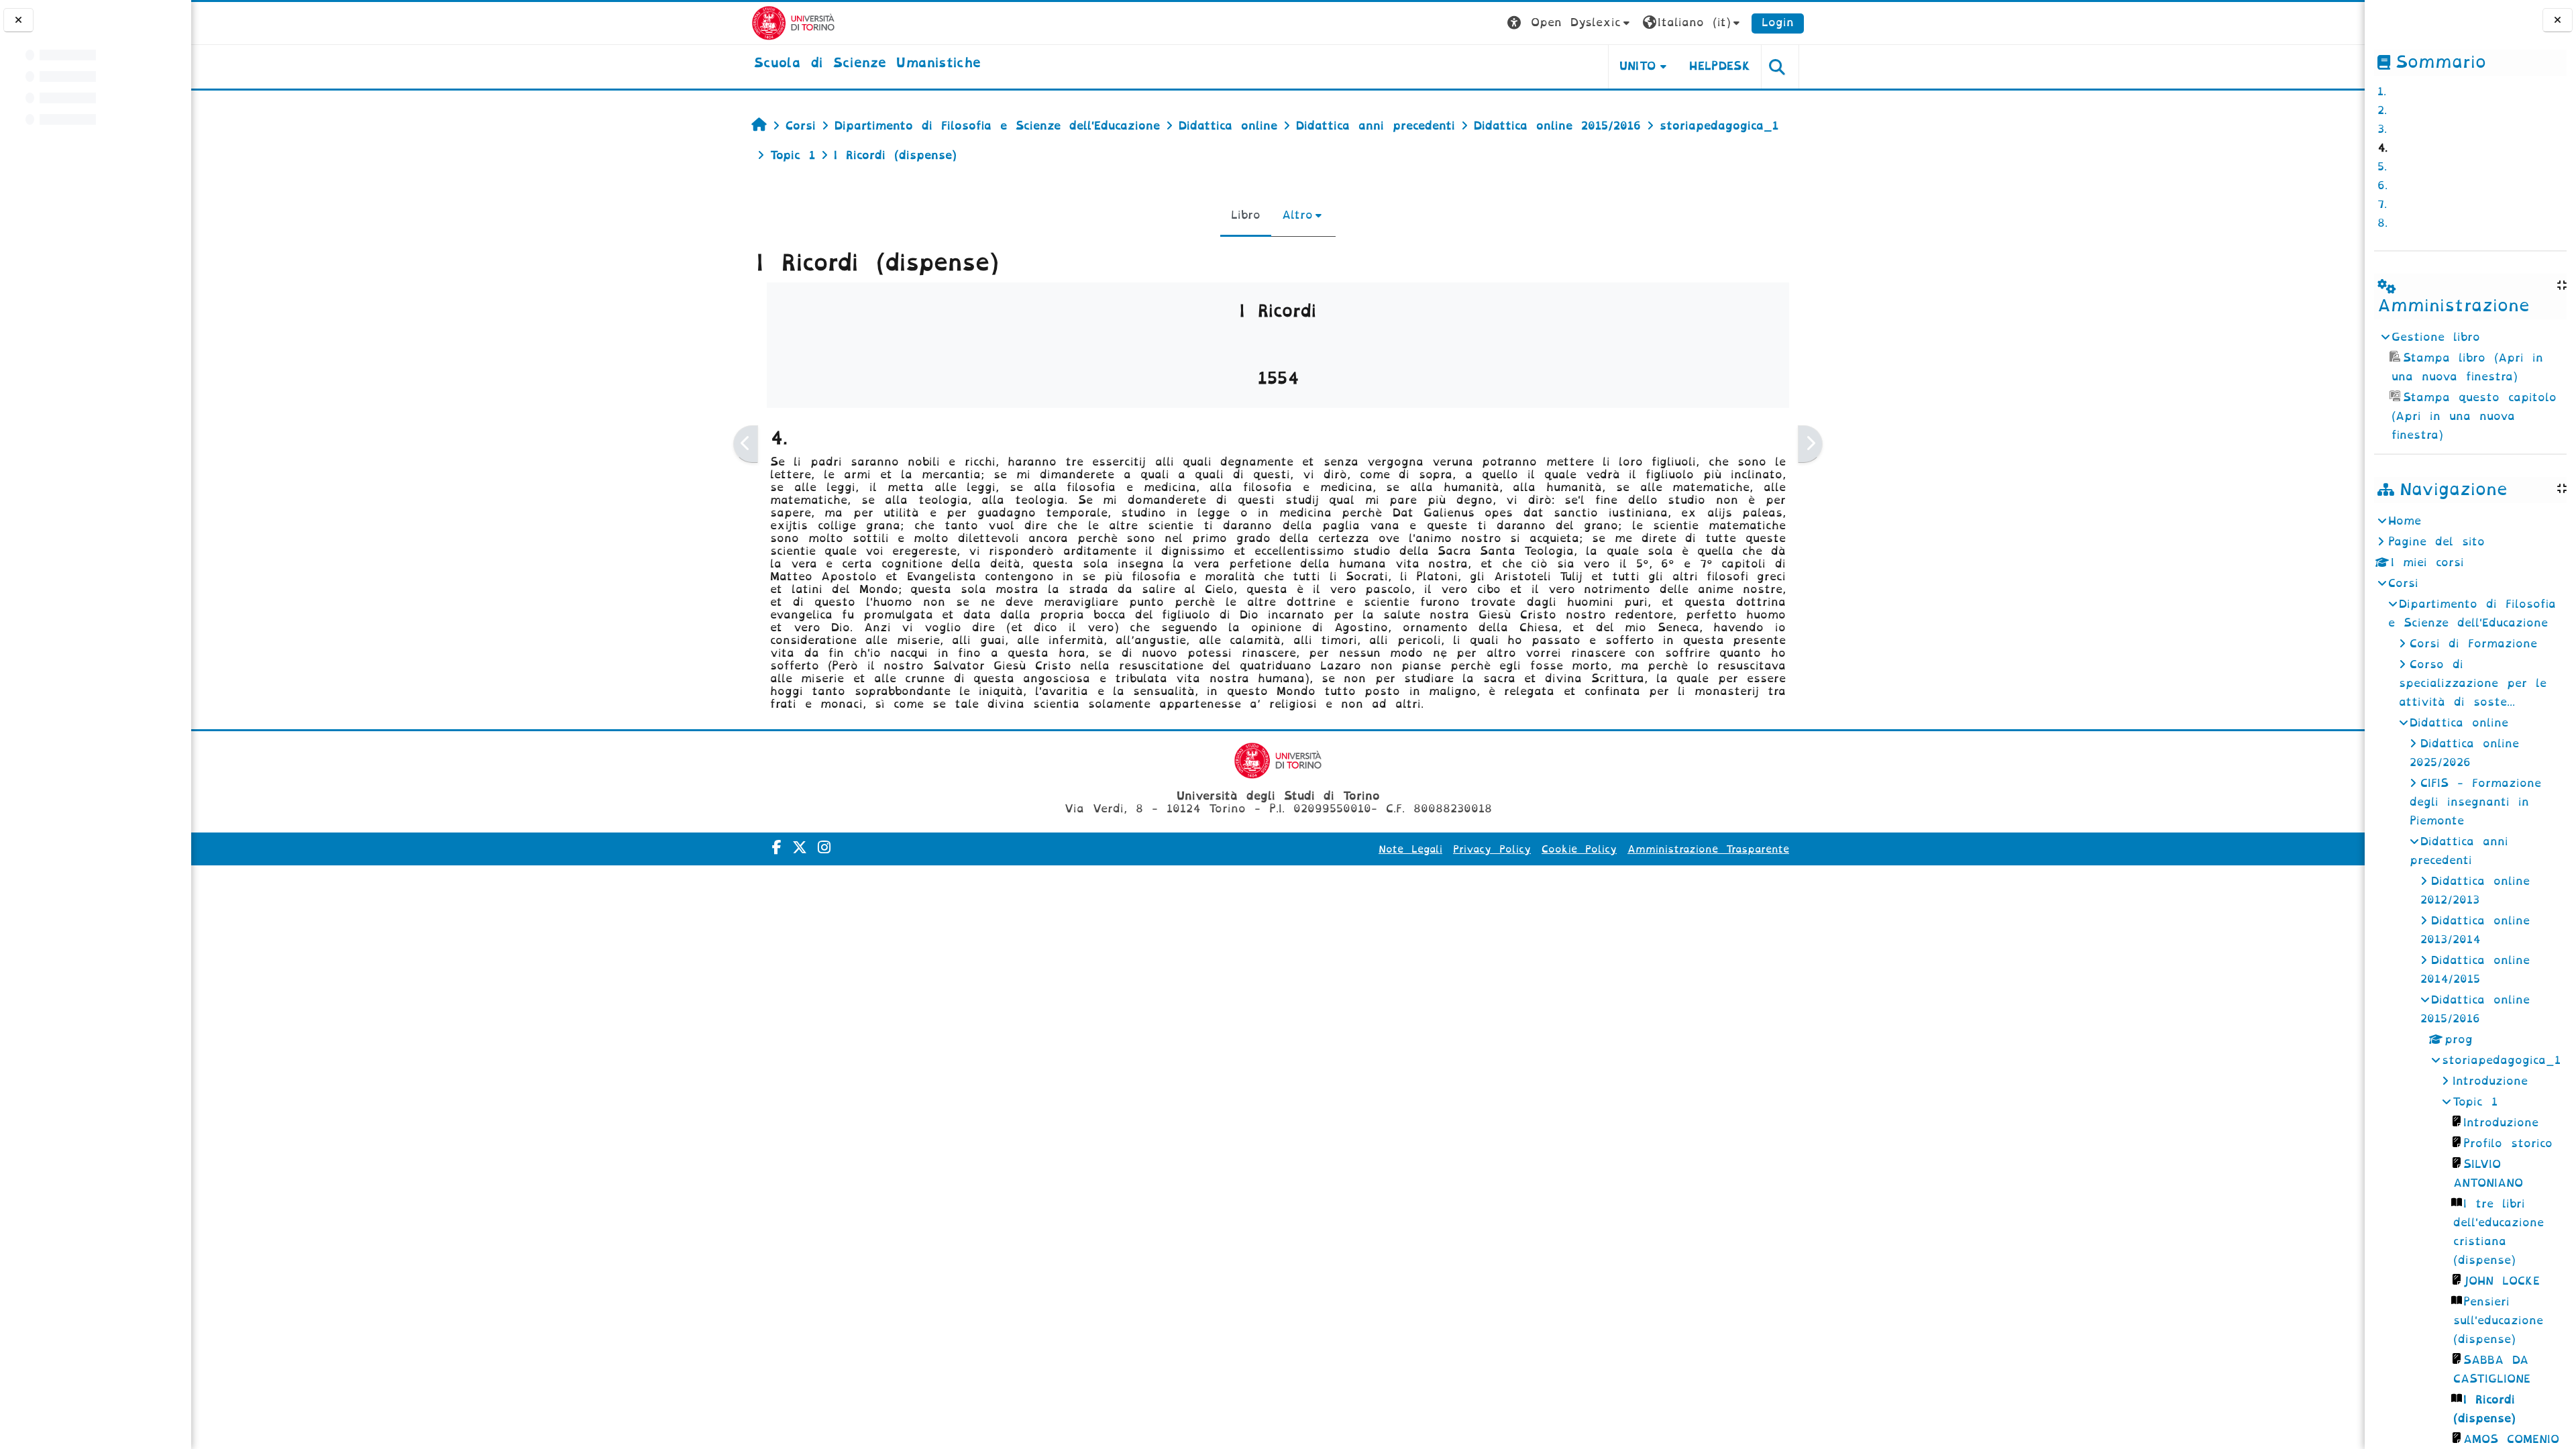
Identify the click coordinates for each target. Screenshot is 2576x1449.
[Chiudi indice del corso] (18, 20)
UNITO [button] (1638, 66)
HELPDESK (1720, 66)
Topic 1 (2475, 1102)
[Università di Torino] (793, 22)
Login (1778, 22)
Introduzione (2490, 1081)
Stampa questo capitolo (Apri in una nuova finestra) (2474, 416)
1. (2382, 92)
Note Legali (1410, 849)
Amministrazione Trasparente (1708, 849)
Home (2405, 521)
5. (2382, 167)
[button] (1570, 23)
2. (2382, 110)
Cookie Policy (1579, 849)
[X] (800, 848)
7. (2382, 204)
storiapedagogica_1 (2501, 1060)
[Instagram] (824, 848)
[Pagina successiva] (1810, 444)
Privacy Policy (1492, 849)
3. (2382, 129)
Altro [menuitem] (1297, 215)
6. (2382, 185)
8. (2382, 223)
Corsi (2403, 583)
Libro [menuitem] (1246, 215)
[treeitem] (2470, 386)
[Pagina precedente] (746, 444)
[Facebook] (777, 848)
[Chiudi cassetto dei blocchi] (2558, 20)
